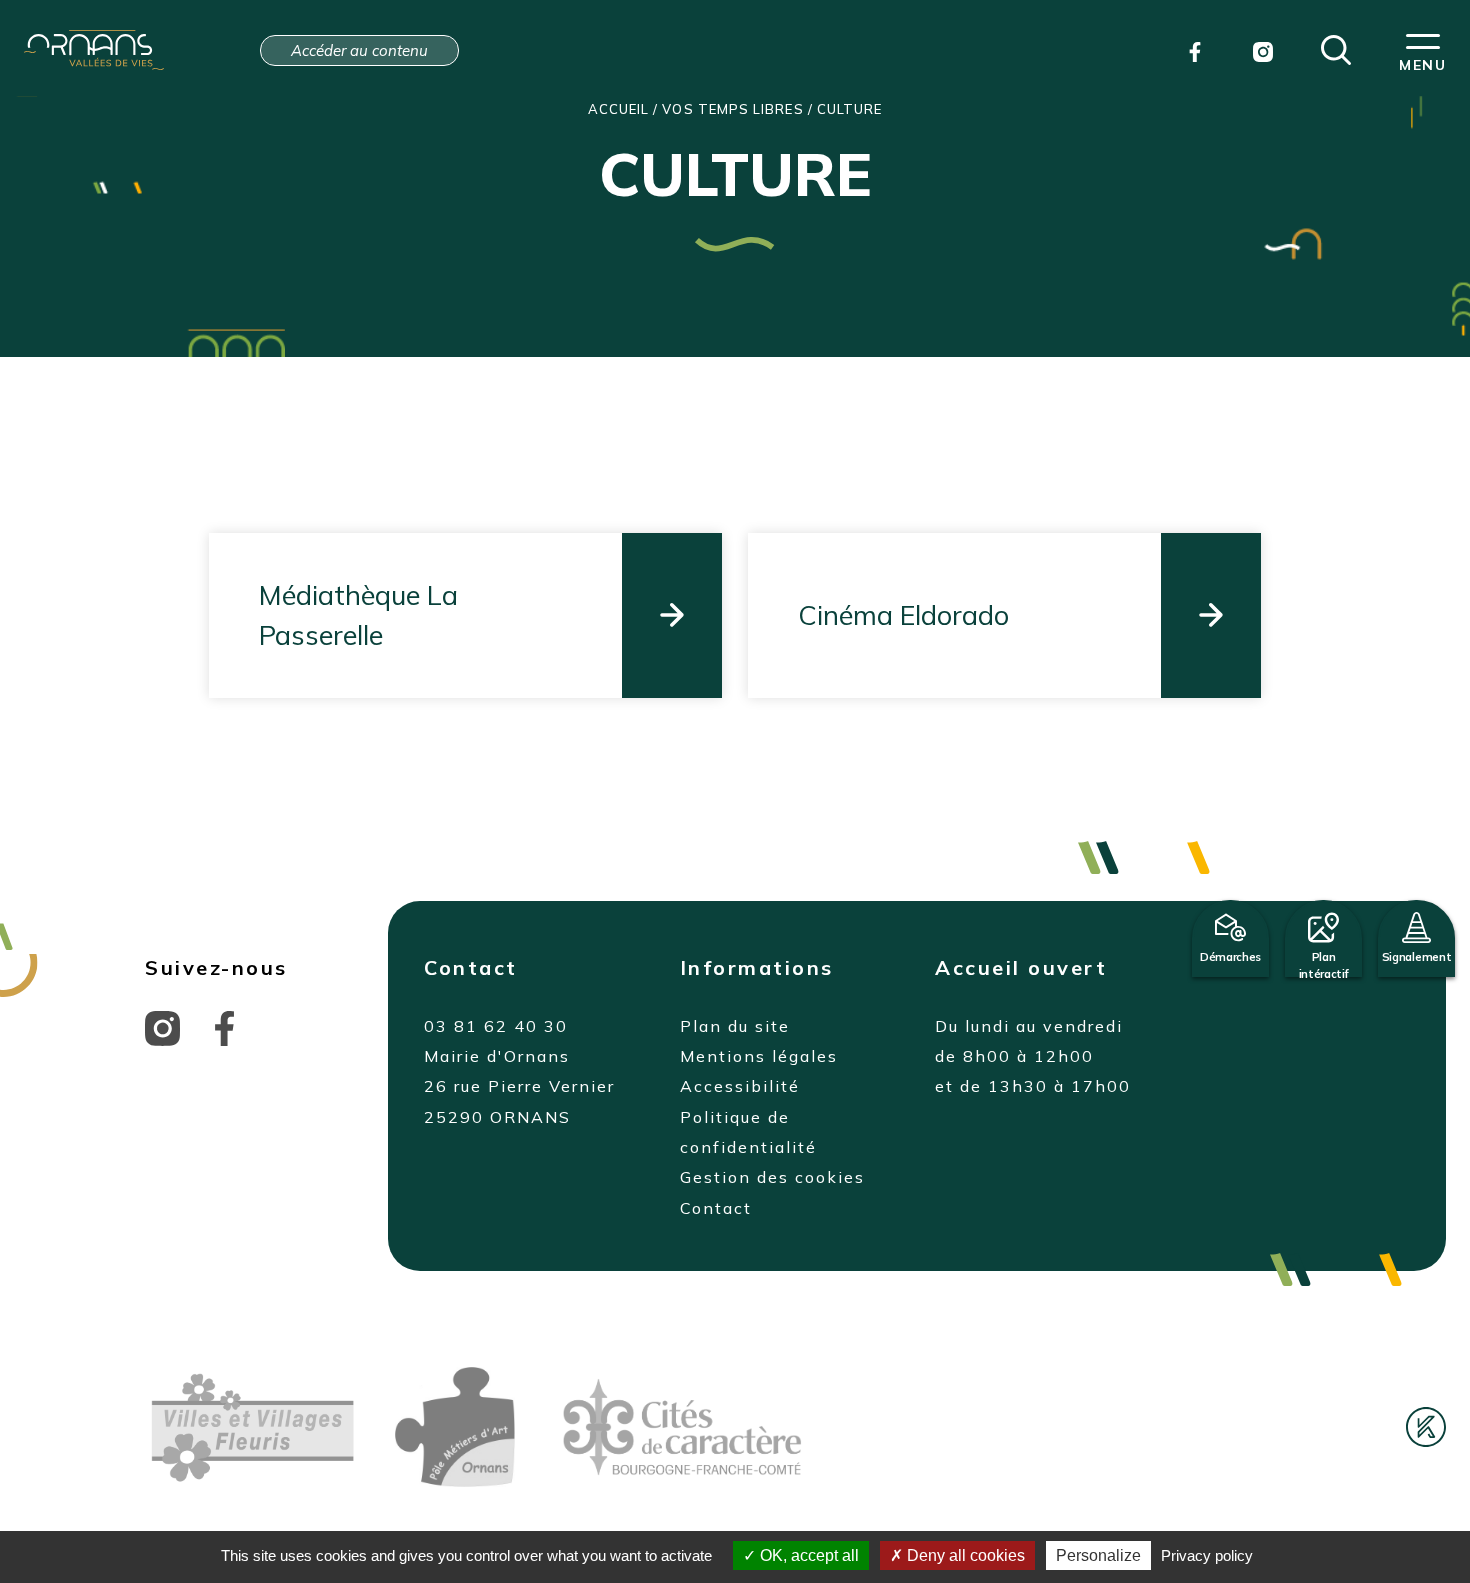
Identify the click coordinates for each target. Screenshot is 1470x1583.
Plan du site (735, 1026)
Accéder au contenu (359, 50)
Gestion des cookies (772, 1177)
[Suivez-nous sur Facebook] (224, 1026)
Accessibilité (740, 1086)
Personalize (1098, 1555)
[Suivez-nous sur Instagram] (162, 1026)
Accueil (619, 109)
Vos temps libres (732, 109)
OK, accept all (807, 1555)
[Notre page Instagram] (1263, 50)
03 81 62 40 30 (496, 1026)
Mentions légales (759, 1056)
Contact (716, 1208)
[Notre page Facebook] (1195, 50)
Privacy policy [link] (1207, 1555)
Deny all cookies (964, 1555)
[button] (1336, 48)
